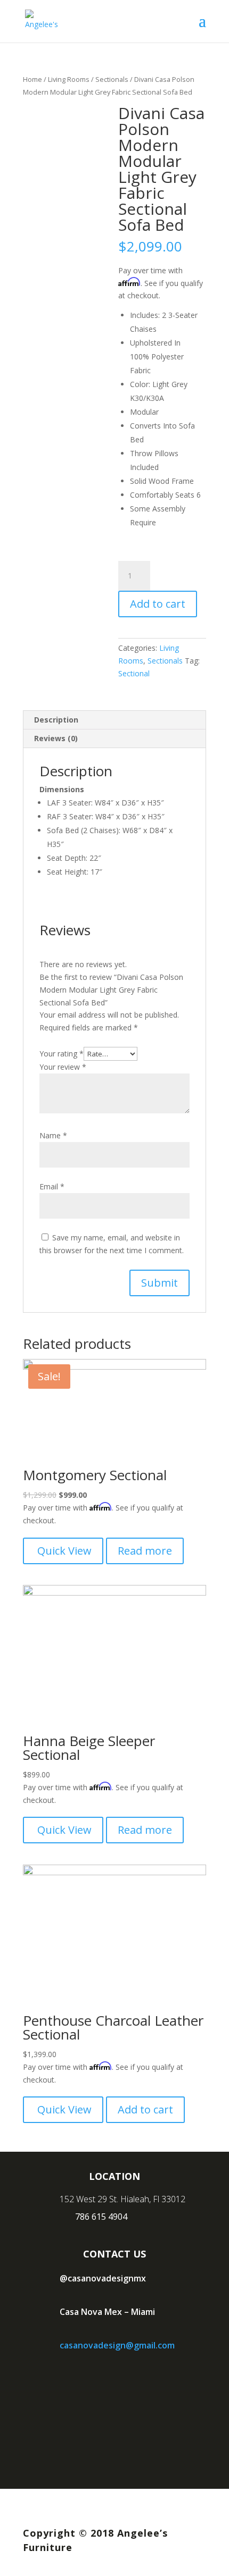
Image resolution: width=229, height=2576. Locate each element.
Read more (145, 1551)
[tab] (114, 720)
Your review (63, 1067)
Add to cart (158, 604)
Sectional (134, 673)
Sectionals (112, 79)
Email (52, 1186)
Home (32, 79)
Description (56, 720)
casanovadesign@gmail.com (117, 2345)
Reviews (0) (56, 738)
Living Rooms (69, 79)
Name (53, 1135)
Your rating (62, 1054)
